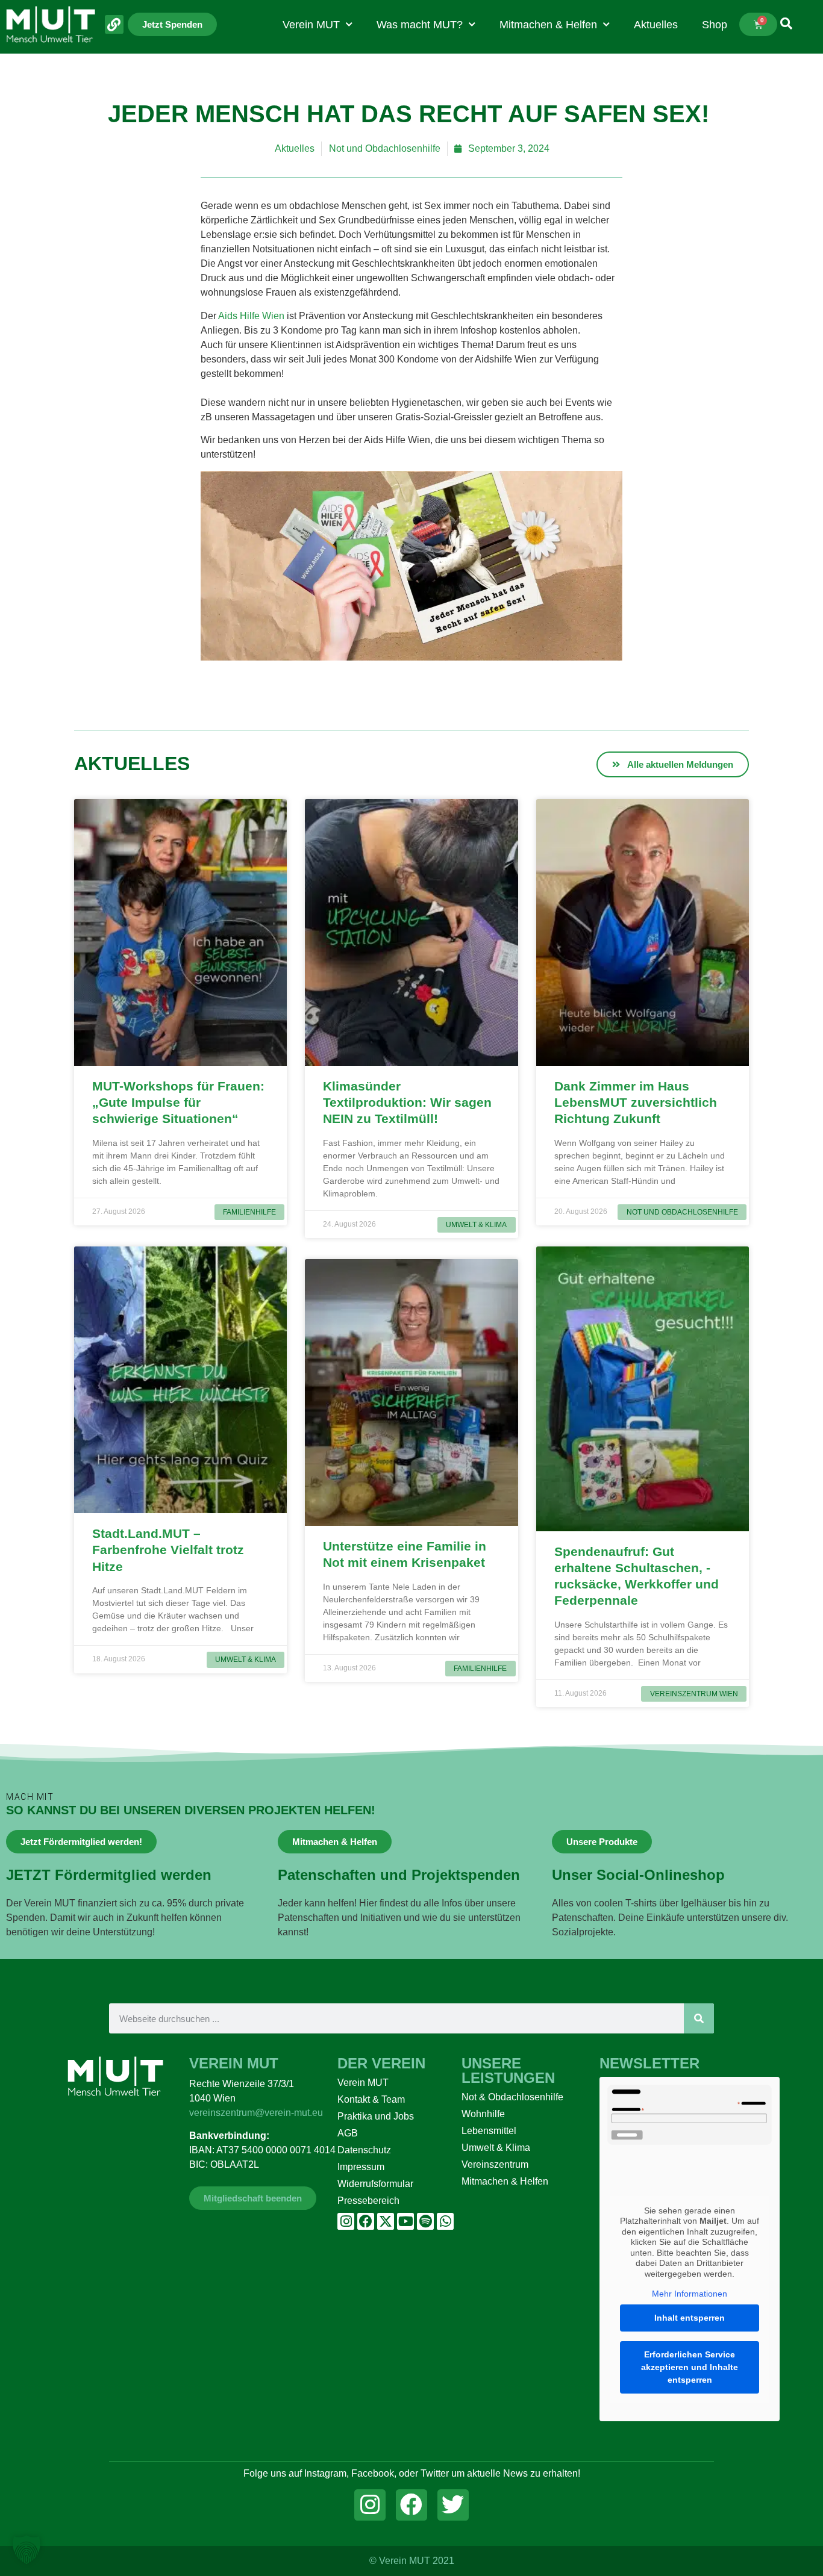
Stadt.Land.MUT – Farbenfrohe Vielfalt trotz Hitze (168, 1550)
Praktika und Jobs (376, 2116)
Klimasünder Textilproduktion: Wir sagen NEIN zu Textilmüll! (407, 1103)
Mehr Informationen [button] (690, 2294)
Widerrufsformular (375, 2184)
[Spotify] (425, 2221)
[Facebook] (366, 2221)
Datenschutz (364, 2150)
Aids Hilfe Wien (251, 316)
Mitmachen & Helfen (548, 25)
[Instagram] (346, 2221)
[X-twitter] (386, 2221)
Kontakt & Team (371, 2099)
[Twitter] (453, 2505)
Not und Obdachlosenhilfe (385, 148)
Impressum (361, 2167)
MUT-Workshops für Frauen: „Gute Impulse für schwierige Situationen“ (178, 1103)
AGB (348, 2133)
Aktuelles (656, 25)
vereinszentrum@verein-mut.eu (256, 2113)
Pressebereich (368, 2201)
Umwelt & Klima (496, 2148)
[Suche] (699, 2018)
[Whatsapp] (445, 2221)
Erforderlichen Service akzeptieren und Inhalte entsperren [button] (690, 2367)
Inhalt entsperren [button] (690, 2318)
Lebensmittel (489, 2131)
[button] (27, 2550)
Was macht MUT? (420, 25)
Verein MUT (311, 25)
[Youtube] (405, 2221)
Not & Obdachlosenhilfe (512, 2097)
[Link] (114, 24)
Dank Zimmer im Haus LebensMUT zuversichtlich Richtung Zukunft (636, 1103)
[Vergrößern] (607, 487)
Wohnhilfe (483, 2114)
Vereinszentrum (495, 2164)
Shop (715, 25)
